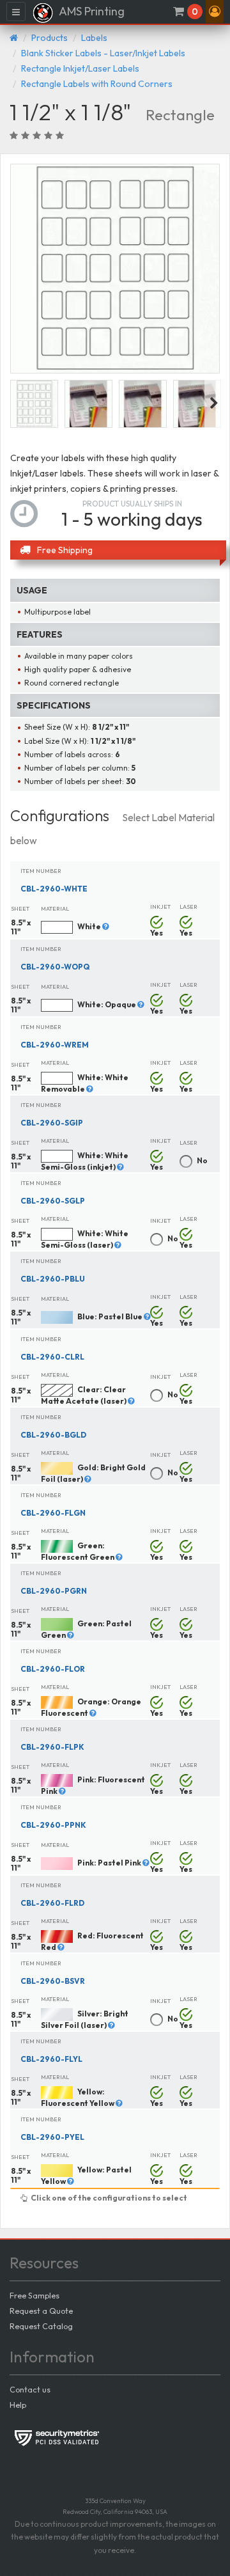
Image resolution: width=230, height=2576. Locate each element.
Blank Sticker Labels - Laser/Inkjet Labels (103, 53)
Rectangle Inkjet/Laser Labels (80, 68)
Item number (41, 871)
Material (55, 908)
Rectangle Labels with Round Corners (97, 84)
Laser (188, 907)
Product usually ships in (132, 504)
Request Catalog (41, 2326)
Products (50, 38)
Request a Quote (41, 2311)
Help (18, 2405)
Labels (94, 38)
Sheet (20, 908)
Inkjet (160, 907)
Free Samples (34, 2295)
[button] (215, 12)
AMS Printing (91, 11)
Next (214, 404)
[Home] (14, 38)
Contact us (30, 2389)
